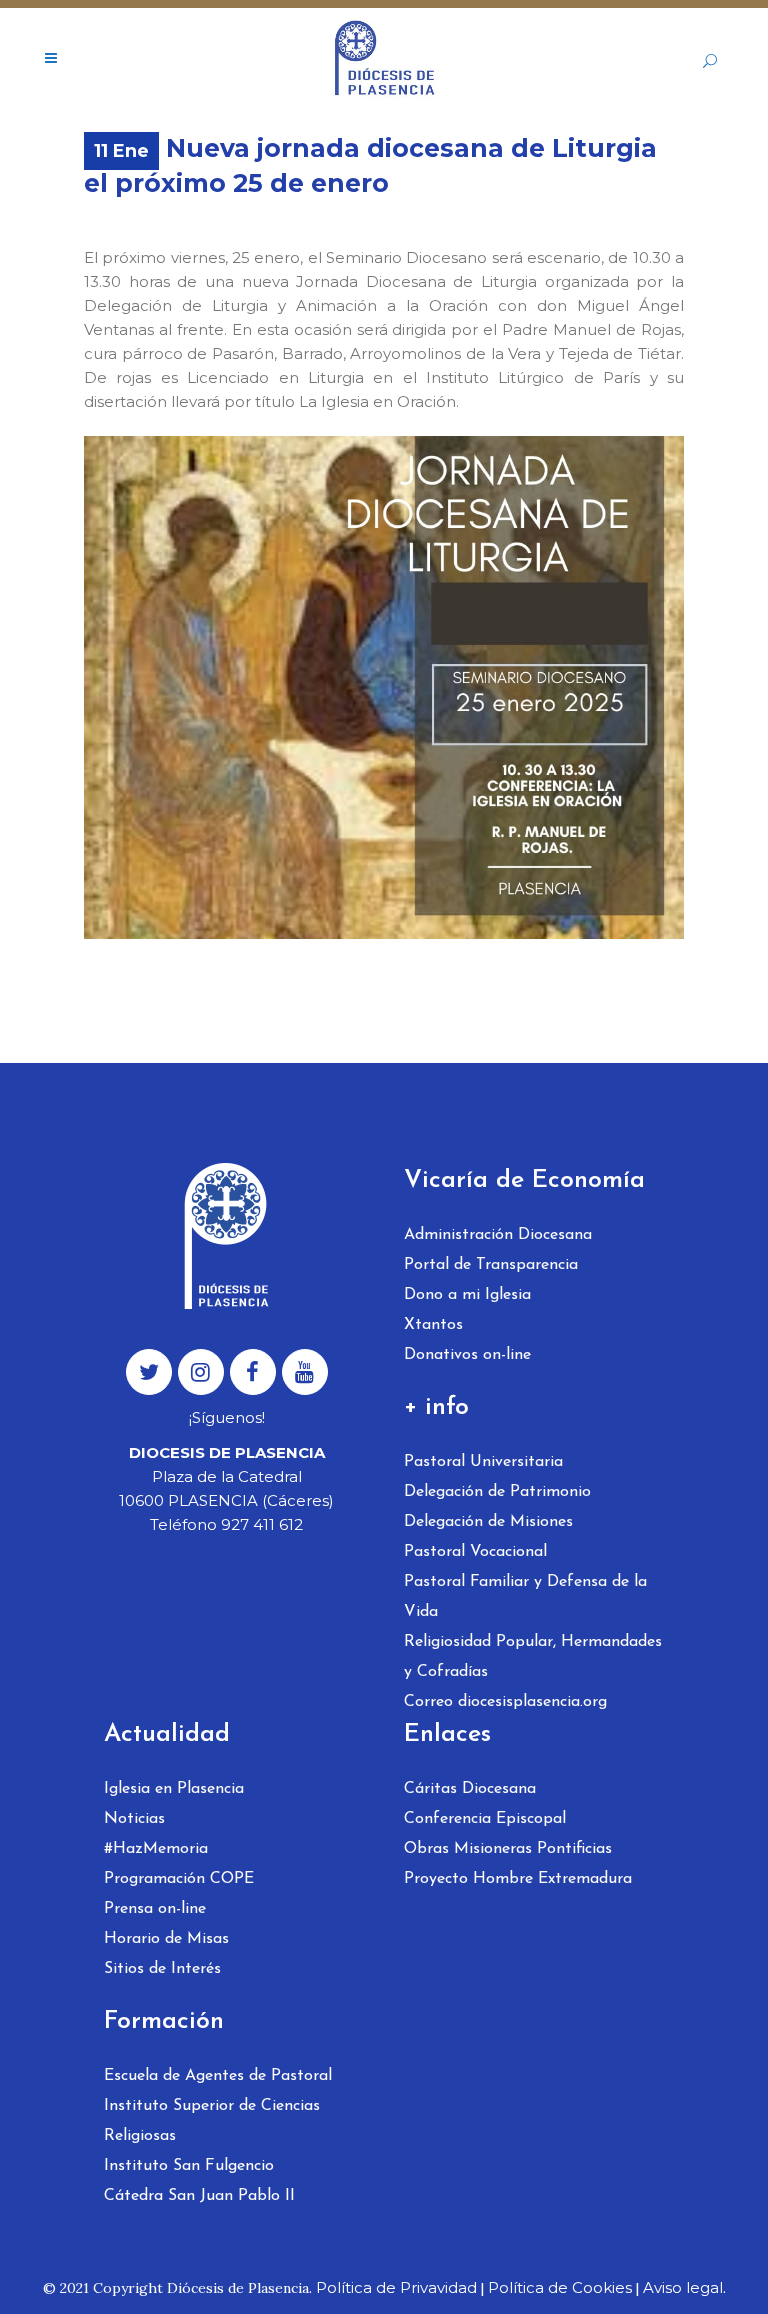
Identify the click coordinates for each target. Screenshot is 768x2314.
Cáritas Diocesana (470, 1789)
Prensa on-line (155, 1909)
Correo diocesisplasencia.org (505, 1702)
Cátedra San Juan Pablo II (199, 2196)
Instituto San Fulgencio (189, 2166)
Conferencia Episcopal (485, 1819)
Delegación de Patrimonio (497, 1492)
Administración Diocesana (498, 1235)
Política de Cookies (560, 2287)
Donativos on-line (467, 1355)
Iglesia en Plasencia (174, 1789)
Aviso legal (683, 2287)
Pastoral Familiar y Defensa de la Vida (525, 1597)
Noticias (134, 1819)
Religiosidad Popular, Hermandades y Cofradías (533, 1657)
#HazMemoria (156, 1849)
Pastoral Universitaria (483, 1462)
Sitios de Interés (162, 1969)
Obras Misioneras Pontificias (508, 1849)
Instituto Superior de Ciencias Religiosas (212, 2121)
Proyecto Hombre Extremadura (518, 1879)
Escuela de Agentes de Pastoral (218, 2076)
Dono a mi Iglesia (467, 1295)
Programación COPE (179, 1879)
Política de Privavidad (396, 2287)
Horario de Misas (166, 1939)
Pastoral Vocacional (475, 1552)
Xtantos (433, 1325)
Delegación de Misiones (488, 1522)
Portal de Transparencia (491, 1265)
